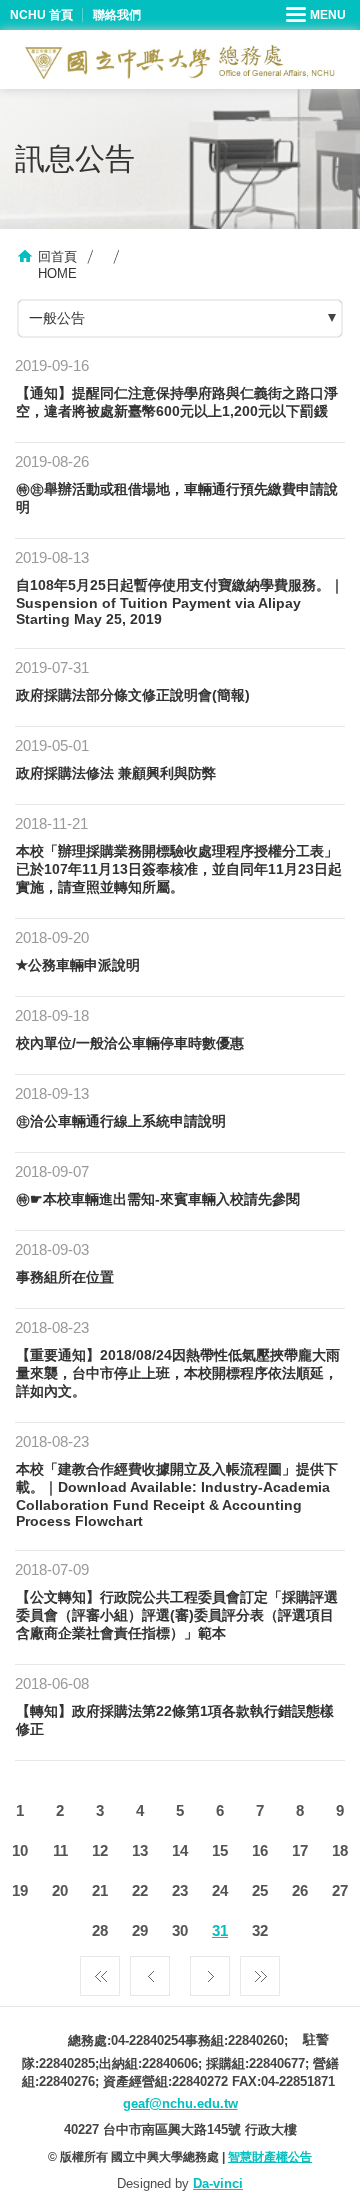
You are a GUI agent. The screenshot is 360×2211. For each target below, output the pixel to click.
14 (180, 1850)
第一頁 (100, 1971)
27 (340, 1890)
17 (300, 1850)
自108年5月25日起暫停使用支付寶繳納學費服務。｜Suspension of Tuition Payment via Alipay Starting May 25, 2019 (180, 602)
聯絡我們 (117, 15)
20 (60, 1890)
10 (20, 1850)
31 (220, 1930)
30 (180, 1930)
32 (260, 1930)
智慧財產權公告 (270, 2157)
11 (60, 1850)
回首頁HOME (57, 265)
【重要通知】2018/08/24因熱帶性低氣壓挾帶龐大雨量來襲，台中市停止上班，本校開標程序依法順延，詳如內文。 (178, 1373)
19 (20, 1890)
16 (260, 1850)
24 (220, 1890)
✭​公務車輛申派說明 (78, 965)
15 (220, 1850)
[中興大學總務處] (180, 62)
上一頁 (150, 1971)
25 (260, 1890)
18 (340, 1850)
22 (140, 1890)
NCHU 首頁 (41, 15)
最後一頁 (260, 1971)
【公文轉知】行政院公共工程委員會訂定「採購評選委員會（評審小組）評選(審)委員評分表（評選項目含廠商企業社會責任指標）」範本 (177, 1615)
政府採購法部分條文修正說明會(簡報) (133, 695)
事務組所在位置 (65, 1277)
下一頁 (210, 1971)
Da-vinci (218, 2183)
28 (100, 1930)
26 (300, 1890)
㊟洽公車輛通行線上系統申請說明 (121, 1121)
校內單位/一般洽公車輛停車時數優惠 (130, 1043)
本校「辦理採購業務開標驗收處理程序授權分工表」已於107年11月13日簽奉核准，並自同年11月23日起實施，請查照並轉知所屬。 (179, 869)
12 (100, 1850)
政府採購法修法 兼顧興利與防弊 (116, 773)
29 (140, 1930)
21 (100, 1890)
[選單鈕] (318, 15)
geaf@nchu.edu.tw (180, 2103)
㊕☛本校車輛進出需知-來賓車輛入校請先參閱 (158, 1199)
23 (180, 1890)
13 (140, 1850)
